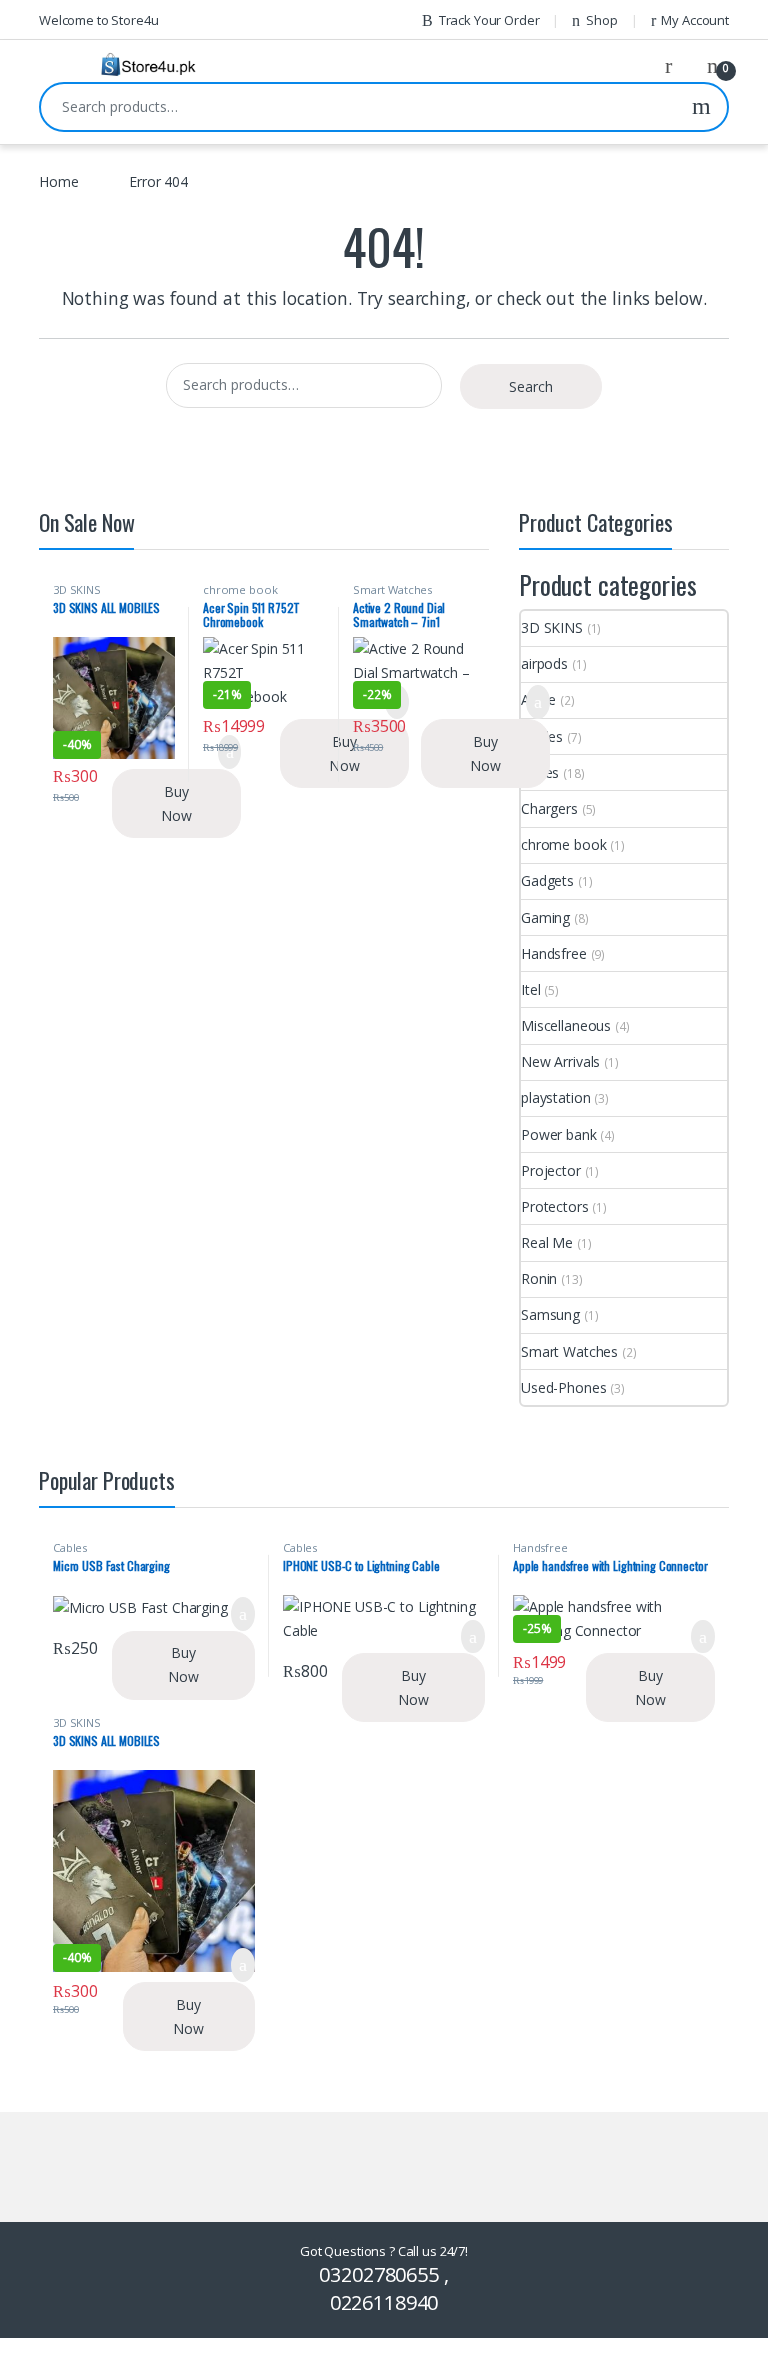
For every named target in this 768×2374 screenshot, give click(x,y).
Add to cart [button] (538, 702)
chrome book (240, 589)
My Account (695, 20)
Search (701, 107)
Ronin (539, 1278)
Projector (551, 1170)
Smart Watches (392, 589)
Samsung (550, 1314)
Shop (601, 20)
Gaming (545, 917)
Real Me (547, 1242)
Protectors (555, 1206)
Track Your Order (489, 20)
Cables (70, 1547)
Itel (530, 989)
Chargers (549, 808)
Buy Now (176, 803)
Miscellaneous (566, 1025)
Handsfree (554, 953)
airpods (544, 663)
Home (58, 181)
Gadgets (547, 880)
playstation (555, 1097)
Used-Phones (563, 1387)
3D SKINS (77, 589)
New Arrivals (560, 1061)
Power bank (559, 1134)
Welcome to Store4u (98, 20)
